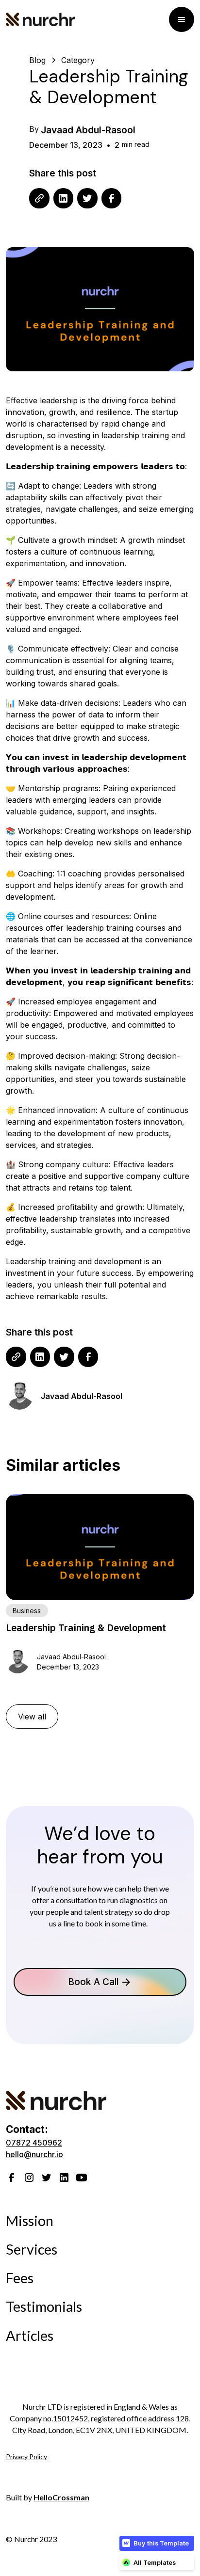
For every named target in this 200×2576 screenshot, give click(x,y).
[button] (182, 19)
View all (32, 1717)
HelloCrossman (61, 2497)
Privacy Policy (26, 2457)
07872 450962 (34, 2143)
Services (32, 2249)
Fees (20, 2278)
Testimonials (44, 2306)
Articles (30, 2336)
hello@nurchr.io (34, 2154)
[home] (87, 19)
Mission (30, 2221)
